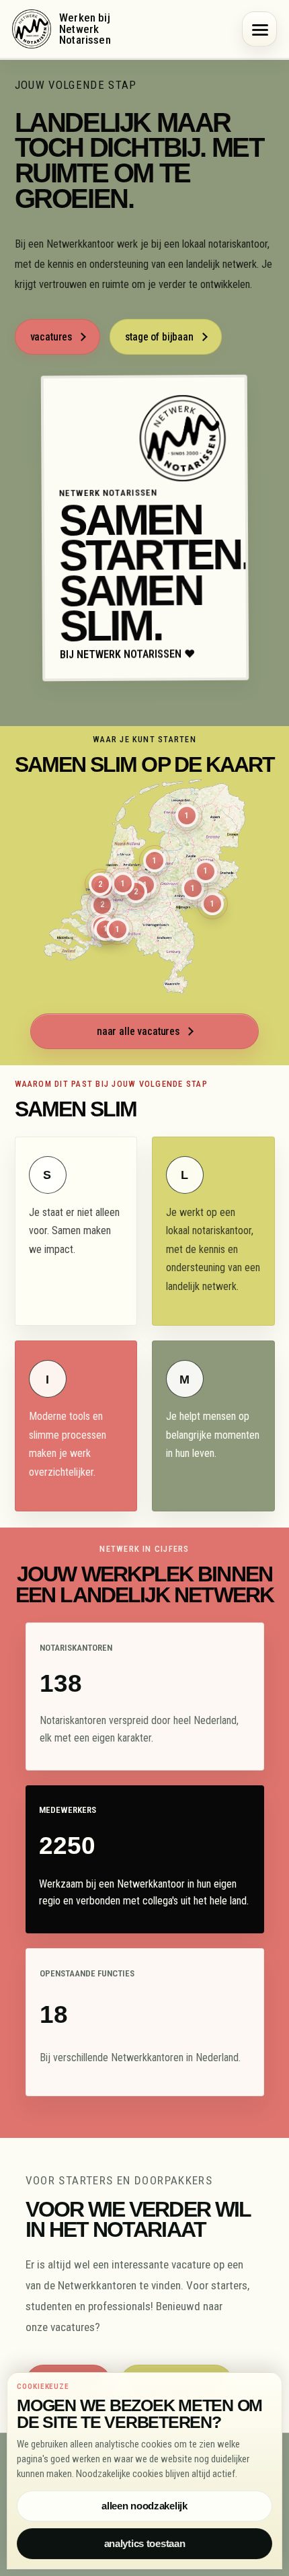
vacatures (51, 337)
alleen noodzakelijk (144, 2506)
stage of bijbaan (159, 337)
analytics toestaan (145, 2544)
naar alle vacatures (138, 1031)
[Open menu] (259, 29)
